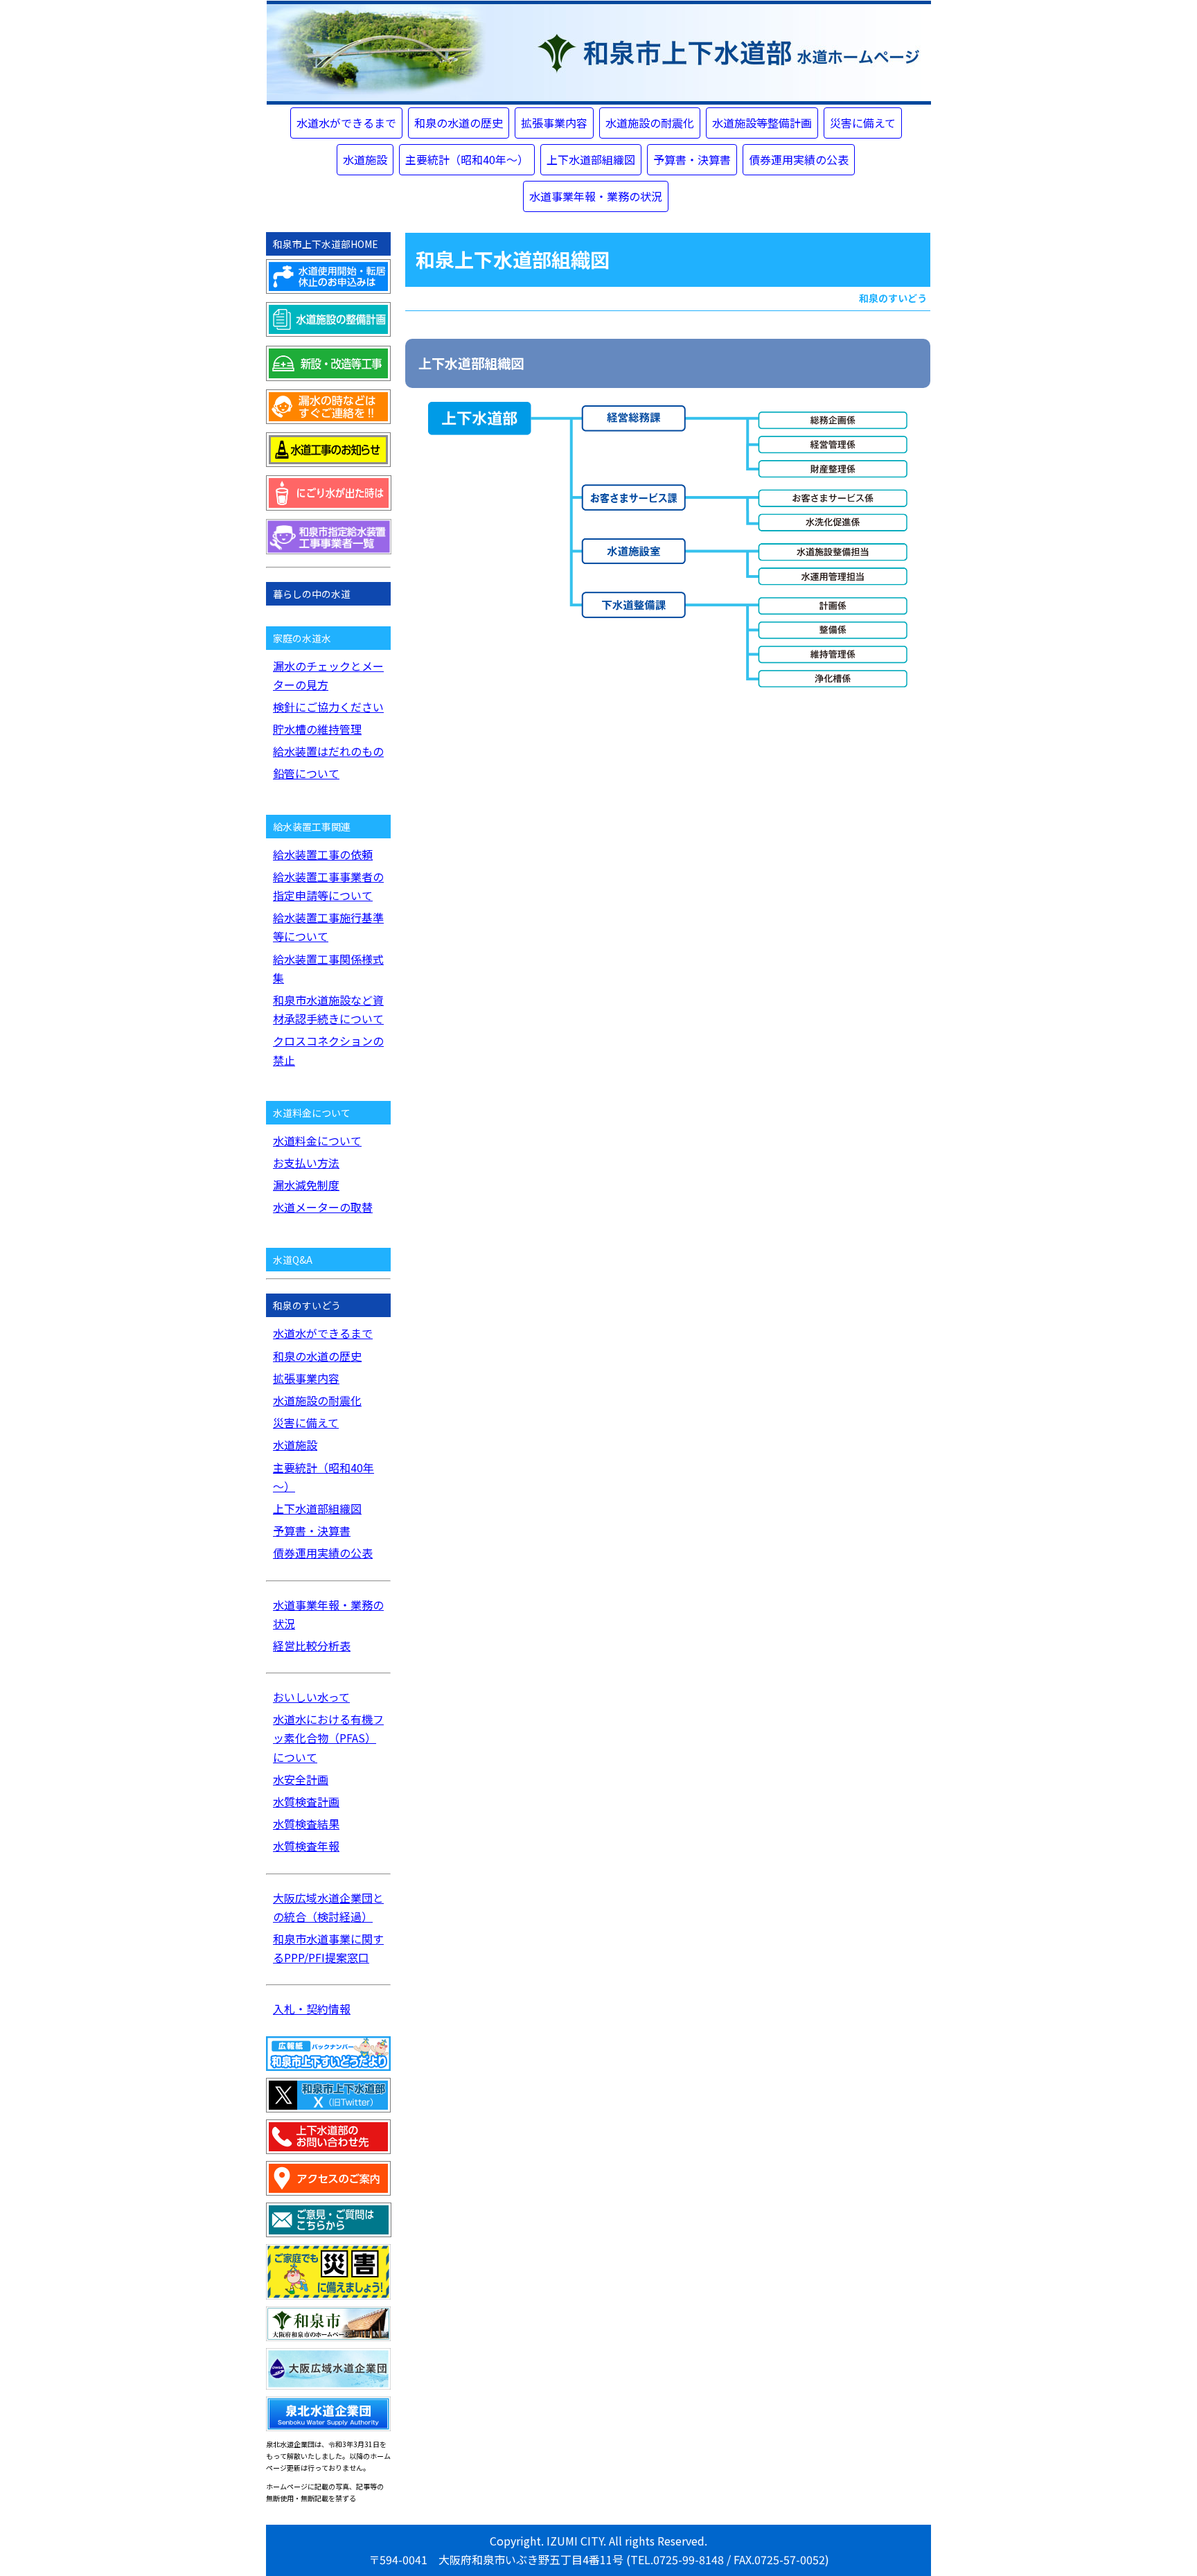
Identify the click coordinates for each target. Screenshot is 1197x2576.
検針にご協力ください (328, 707)
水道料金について (317, 1140)
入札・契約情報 (312, 2009)
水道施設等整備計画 (762, 123)
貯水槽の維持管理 (317, 729)
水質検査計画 (306, 1801)
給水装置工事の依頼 (323, 854)
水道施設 (365, 159)
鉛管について (306, 773)
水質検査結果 (306, 1824)
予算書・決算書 (692, 159)
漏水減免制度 (306, 1185)
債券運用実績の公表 (799, 159)
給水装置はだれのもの (328, 751)
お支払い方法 (306, 1163)
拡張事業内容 (554, 123)
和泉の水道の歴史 (459, 123)
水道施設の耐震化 (650, 123)
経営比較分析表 (312, 1646)
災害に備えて (863, 123)
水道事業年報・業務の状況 (596, 196)
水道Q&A (293, 1260)
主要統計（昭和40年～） (467, 159)
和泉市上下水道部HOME (326, 244)
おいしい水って (311, 1697)
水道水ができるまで (346, 123)
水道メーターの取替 (323, 1207)
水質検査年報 (306, 1846)
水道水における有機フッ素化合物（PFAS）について (328, 1738)
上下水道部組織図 (591, 159)
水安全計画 (301, 1779)
